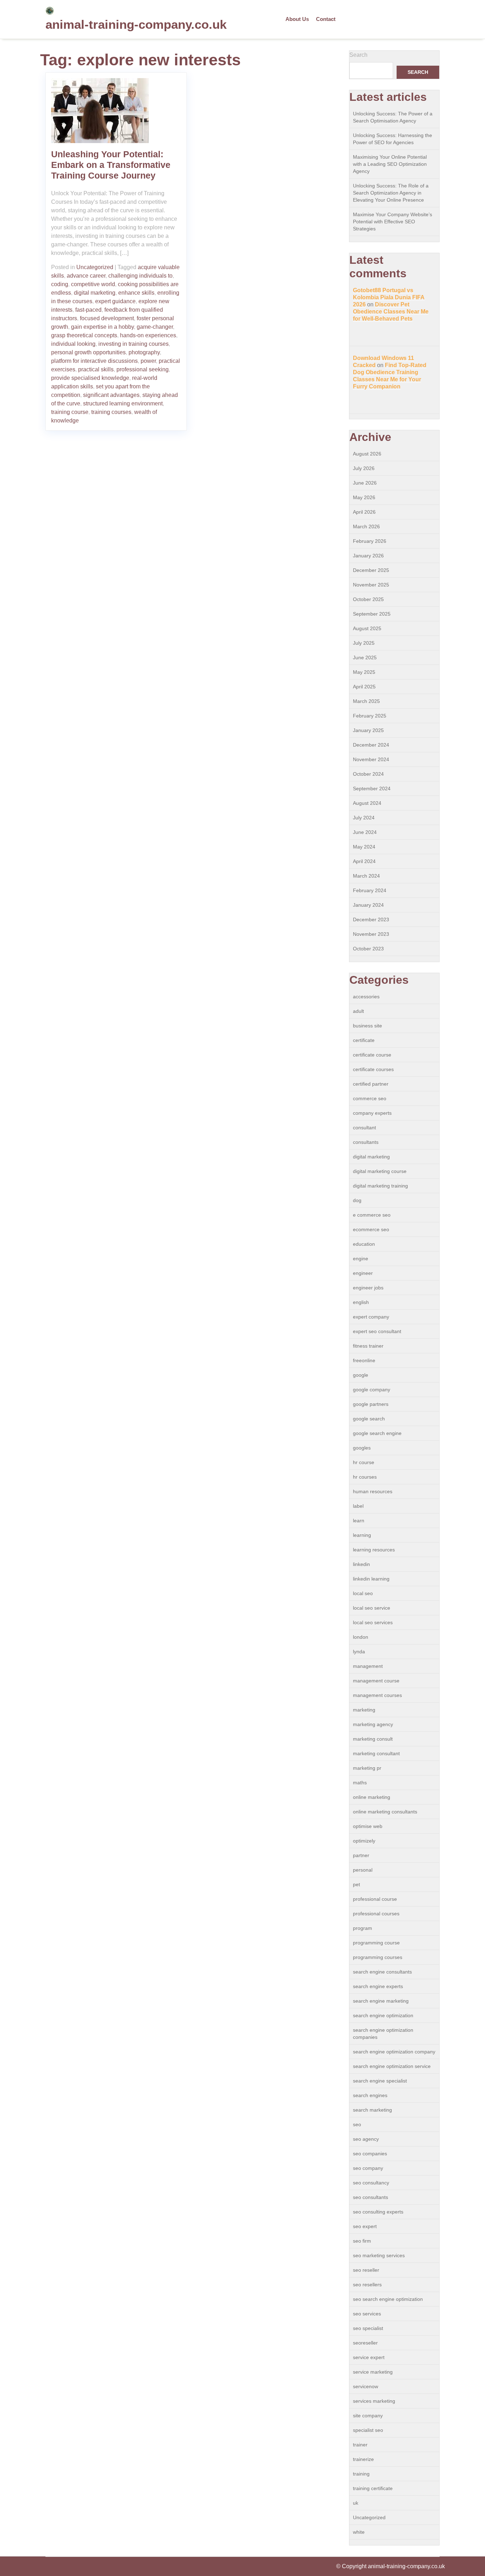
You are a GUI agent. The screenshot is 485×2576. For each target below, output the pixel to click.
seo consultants (370, 2197)
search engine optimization (383, 2015)
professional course (375, 1899)
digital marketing (95, 293)
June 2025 (365, 657)
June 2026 (365, 483)
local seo (363, 1593)
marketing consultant (376, 1753)
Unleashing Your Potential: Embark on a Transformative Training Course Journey (111, 165)
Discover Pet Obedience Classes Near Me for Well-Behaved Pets (391, 312)
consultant (364, 1128)
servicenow (366, 2386)
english (361, 1302)
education (364, 1244)
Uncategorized (95, 267)
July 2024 (364, 818)
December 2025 (371, 570)
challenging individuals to (140, 276)
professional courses (376, 1914)
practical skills (96, 369)
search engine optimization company (394, 2052)
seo (357, 2124)
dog (357, 1200)
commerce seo (370, 1098)
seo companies (370, 2154)
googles (362, 1448)
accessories (366, 997)
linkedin (361, 1564)
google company (372, 1390)
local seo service (372, 1608)
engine (361, 1259)
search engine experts (378, 1986)
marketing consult (373, 1739)
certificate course (372, 1055)
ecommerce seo (371, 1229)
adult (358, 1011)
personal (363, 1870)
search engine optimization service (392, 2066)
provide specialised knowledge (90, 378)
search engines (370, 2095)
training (361, 2474)
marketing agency (373, 1724)
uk (356, 2503)
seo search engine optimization (388, 2299)
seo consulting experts (378, 2212)
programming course (376, 1943)
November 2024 (371, 759)
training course (70, 412)
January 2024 (368, 905)
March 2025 (366, 701)
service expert (369, 2357)
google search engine (377, 1433)
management (368, 1666)
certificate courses (373, 1069)
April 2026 (364, 512)
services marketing (374, 2401)
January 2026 (368, 556)
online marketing (372, 1797)
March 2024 (366, 876)
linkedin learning (371, 1579)
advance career (86, 276)
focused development (107, 318)
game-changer (155, 327)
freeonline (364, 1360)
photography (144, 352)
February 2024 (370, 890)
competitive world (93, 284)
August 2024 (367, 803)
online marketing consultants (385, 1812)
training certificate (373, 2488)
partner (361, 1855)
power (148, 361)
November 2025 (371, 585)
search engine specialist (380, 2081)
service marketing (373, 2372)
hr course (364, 1462)
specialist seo (368, 2430)
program (363, 1928)
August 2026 (367, 454)
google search (369, 1419)
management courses (377, 1695)
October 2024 (368, 774)
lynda (359, 1652)
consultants (366, 1142)
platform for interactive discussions (94, 361)
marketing (364, 1710)
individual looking (73, 344)
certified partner (371, 1084)
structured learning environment (123, 403)
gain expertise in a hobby (102, 327)
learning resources (374, 1550)
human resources (373, 1491)
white (359, 2532)
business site (367, 1026)
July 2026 (364, 468)
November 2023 (371, 934)
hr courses (365, 1477)
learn (359, 1521)
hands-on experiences (148, 335)
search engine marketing (381, 2001)
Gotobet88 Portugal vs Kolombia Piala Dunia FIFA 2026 (389, 297)
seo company (368, 2168)
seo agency (366, 2139)
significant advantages (111, 395)
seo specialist (368, 2328)
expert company (371, 1317)
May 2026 (364, 497)
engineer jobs (368, 1288)
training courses (111, 412)
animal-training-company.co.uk (136, 24)
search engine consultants (382, 1972)
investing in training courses (133, 344)
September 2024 (372, 788)
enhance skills (136, 293)
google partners (371, 1404)
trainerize (363, 2459)
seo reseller (366, 2270)
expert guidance (115, 301)
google (361, 1375)
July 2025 (364, 643)
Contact (326, 19)
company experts (372, 1113)
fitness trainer (368, 1346)
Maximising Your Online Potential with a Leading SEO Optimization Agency (390, 164)
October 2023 (368, 949)
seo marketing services (379, 2255)
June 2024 (365, 832)
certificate (364, 1040)
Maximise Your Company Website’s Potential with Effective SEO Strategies (393, 222)
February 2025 (370, 716)
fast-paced (88, 310)
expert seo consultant (377, 1331)
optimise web (368, 1826)
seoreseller (365, 2343)
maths (360, 1783)
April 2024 (364, 861)
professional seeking (143, 369)
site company (368, 2416)
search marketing (372, 2110)
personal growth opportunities (88, 352)
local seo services (373, 1622)
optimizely (364, 1841)
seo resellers (367, 2285)
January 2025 (368, 730)
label (358, 1506)
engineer (363, 1273)
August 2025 (367, 628)
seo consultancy (371, 2183)
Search (358, 55)
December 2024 (371, 745)
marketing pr (367, 1768)
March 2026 (366, 526)
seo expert (365, 2226)
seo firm (362, 2241)
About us (297, 19)
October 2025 (368, 599)
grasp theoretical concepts (84, 335)
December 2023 (371, 919)
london (361, 1637)
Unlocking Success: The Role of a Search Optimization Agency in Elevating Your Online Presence (391, 193)
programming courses (378, 1957)
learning (362, 1535)
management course (376, 1681)
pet (356, 1884)
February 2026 (370, 541)
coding (60, 284)
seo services (367, 2314)
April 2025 (364, 687)
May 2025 (364, 672)
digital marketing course (380, 1171)
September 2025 (372, 614)
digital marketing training (380, 1186)
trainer (360, 2445)
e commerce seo (372, 1215)
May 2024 (364, 847)
